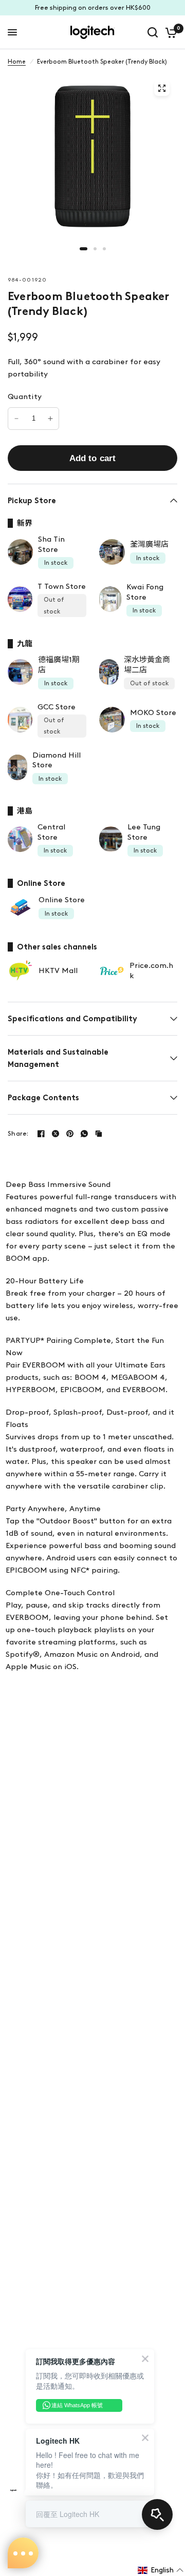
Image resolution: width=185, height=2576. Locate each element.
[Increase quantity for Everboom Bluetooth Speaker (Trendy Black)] (50, 419)
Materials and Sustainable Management (58, 1058)
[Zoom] (162, 88)
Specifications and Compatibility (72, 1019)
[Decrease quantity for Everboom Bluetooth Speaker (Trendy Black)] (16, 419)
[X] (55, 1134)
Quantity (25, 397)
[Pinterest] (70, 1134)
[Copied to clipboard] (99, 1134)
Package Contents (43, 1098)
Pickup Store (32, 501)
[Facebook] (41, 1134)
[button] (161, 2570)
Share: (18, 1133)
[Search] (153, 32)
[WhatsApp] (84, 1134)
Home (17, 62)
